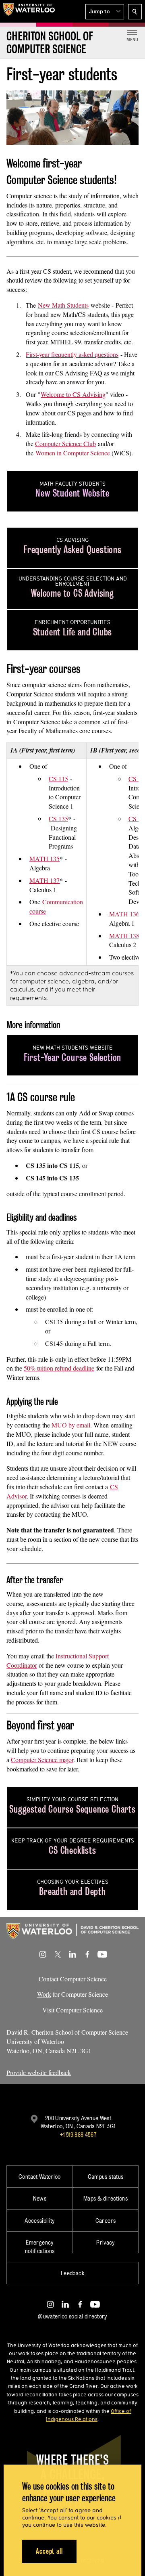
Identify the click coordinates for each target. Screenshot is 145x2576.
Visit (48, 2010)
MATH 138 (124, 936)
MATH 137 (45, 880)
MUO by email (71, 1425)
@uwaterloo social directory (72, 2316)
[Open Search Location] (135, 12)
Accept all (49, 2551)
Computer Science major (42, 1760)
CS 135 (58, 818)
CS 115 (58, 779)
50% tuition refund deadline (59, 1368)
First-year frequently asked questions (72, 354)
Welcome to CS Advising (73, 394)
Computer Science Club (65, 443)
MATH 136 (124, 914)
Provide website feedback (39, 2072)
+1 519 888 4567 (78, 2135)
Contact (49, 1979)
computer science (44, 981)
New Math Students (63, 305)
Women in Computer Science (73, 453)
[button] (105, 12)
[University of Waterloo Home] (29, 11)
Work (44, 1994)
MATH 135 (45, 858)
